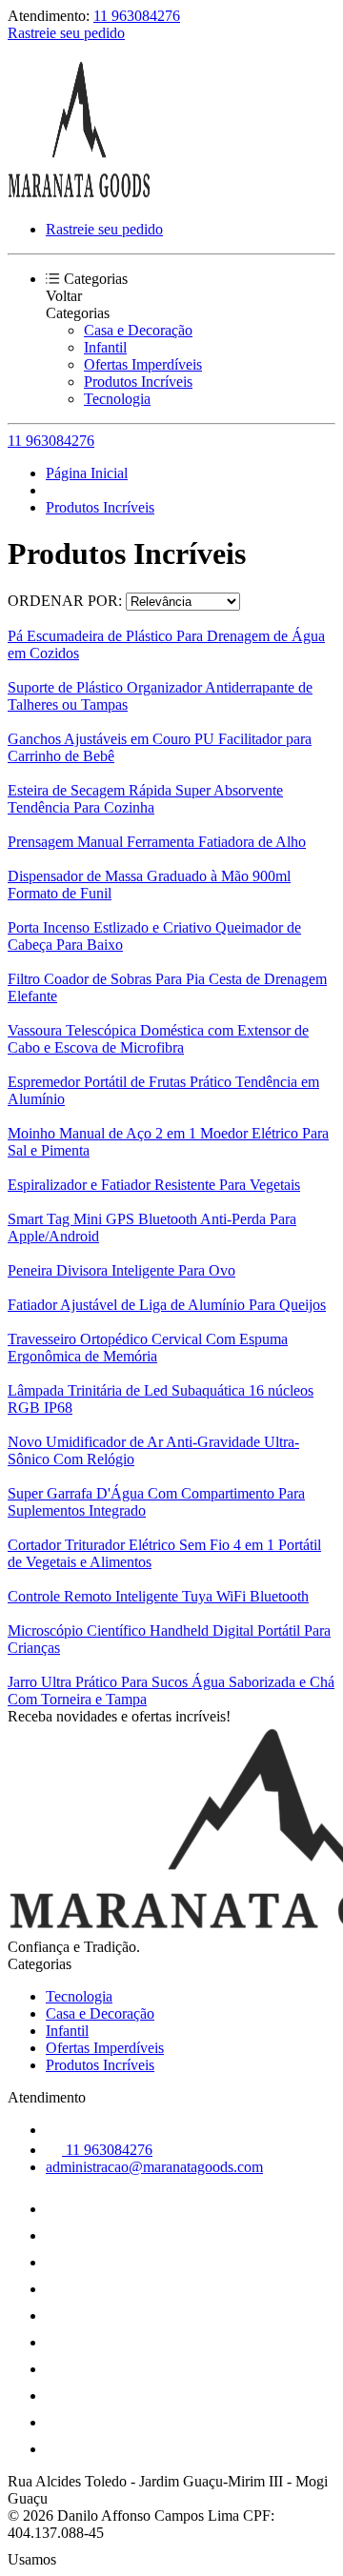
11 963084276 (137, 16)
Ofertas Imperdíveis (143, 364)
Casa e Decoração (138, 330)
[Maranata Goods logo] (79, 197)
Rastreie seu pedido (66, 33)
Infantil (105, 347)
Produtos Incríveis (138, 382)
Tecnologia (117, 399)
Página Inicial (87, 473)
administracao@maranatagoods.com (154, 2167)
